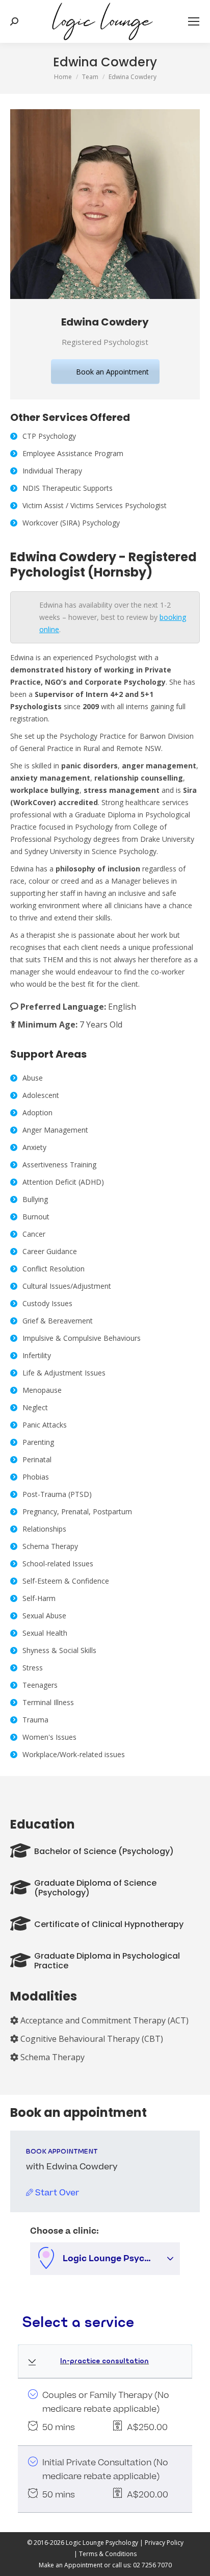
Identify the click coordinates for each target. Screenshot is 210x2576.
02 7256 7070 (152, 2565)
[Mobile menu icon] (194, 21)
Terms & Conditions (108, 2554)
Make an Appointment (71, 2565)
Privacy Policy (164, 2543)
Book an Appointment (112, 372)
